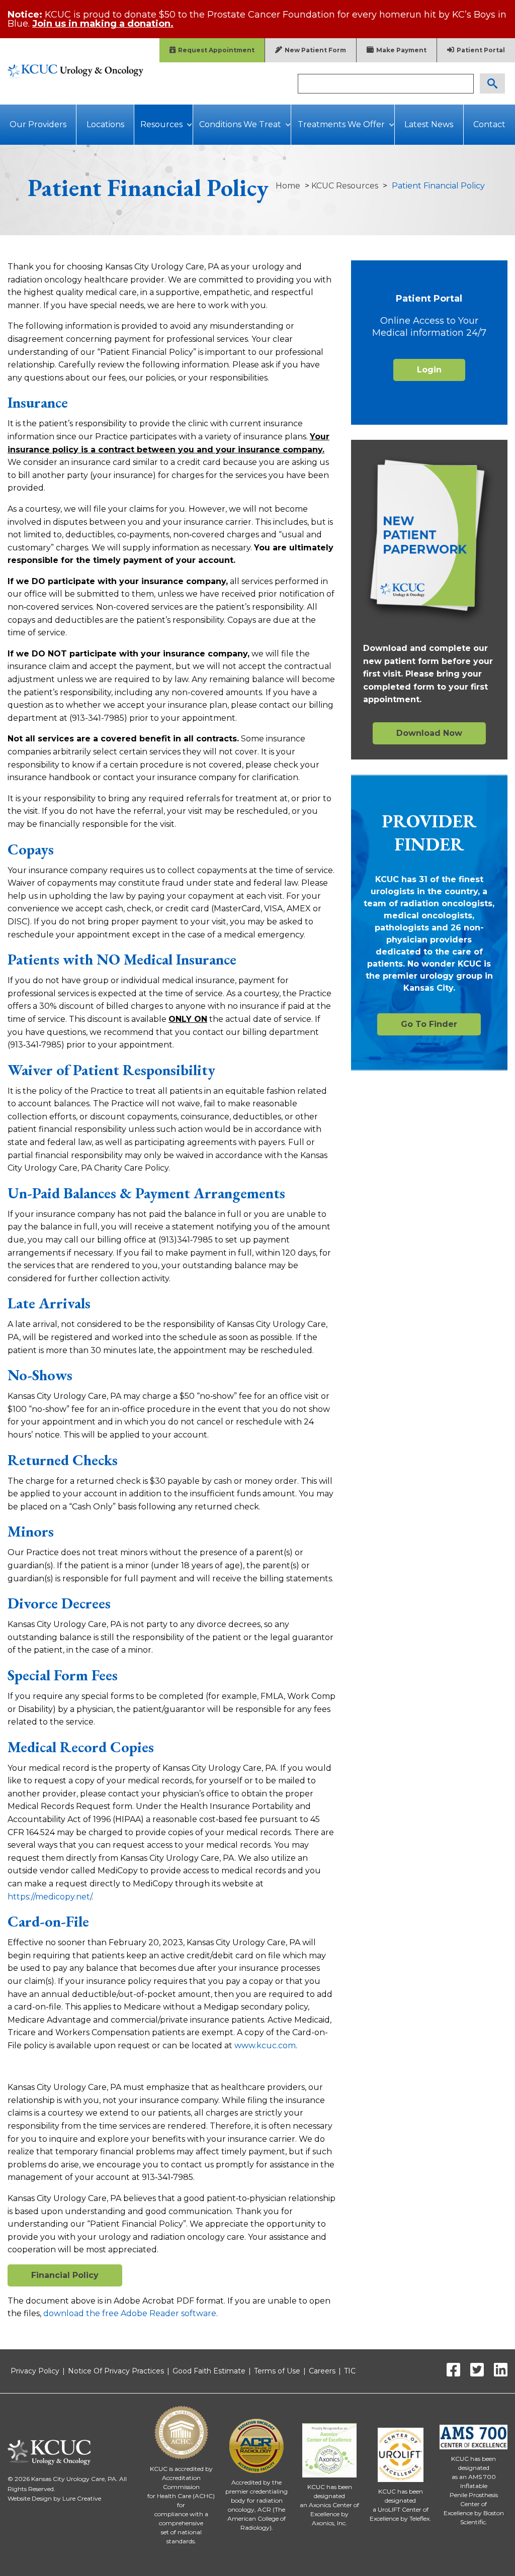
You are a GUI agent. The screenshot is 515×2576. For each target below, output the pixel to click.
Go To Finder (429, 1024)
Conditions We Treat (240, 124)
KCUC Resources (345, 186)
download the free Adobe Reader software (130, 2313)
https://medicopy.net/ (50, 1897)
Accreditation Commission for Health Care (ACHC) (181, 2487)
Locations (105, 124)
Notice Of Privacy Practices (116, 2371)
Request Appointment (216, 50)
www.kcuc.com (265, 2045)
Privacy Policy (35, 2371)
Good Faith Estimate (209, 2371)
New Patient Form (315, 50)
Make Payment (401, 50)
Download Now (429, 733)
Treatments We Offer (341, 124)
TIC (350, 2371)
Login (429, 370)
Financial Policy (65, 2275)
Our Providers (38, 124)
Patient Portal (481, 50)
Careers (322, 2371)
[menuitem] (38, 125)
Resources (161, 124)
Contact (489, 124)
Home (288, 186)
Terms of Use (277, 2371)
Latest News (429, 124)
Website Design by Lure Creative (54, 2498)
